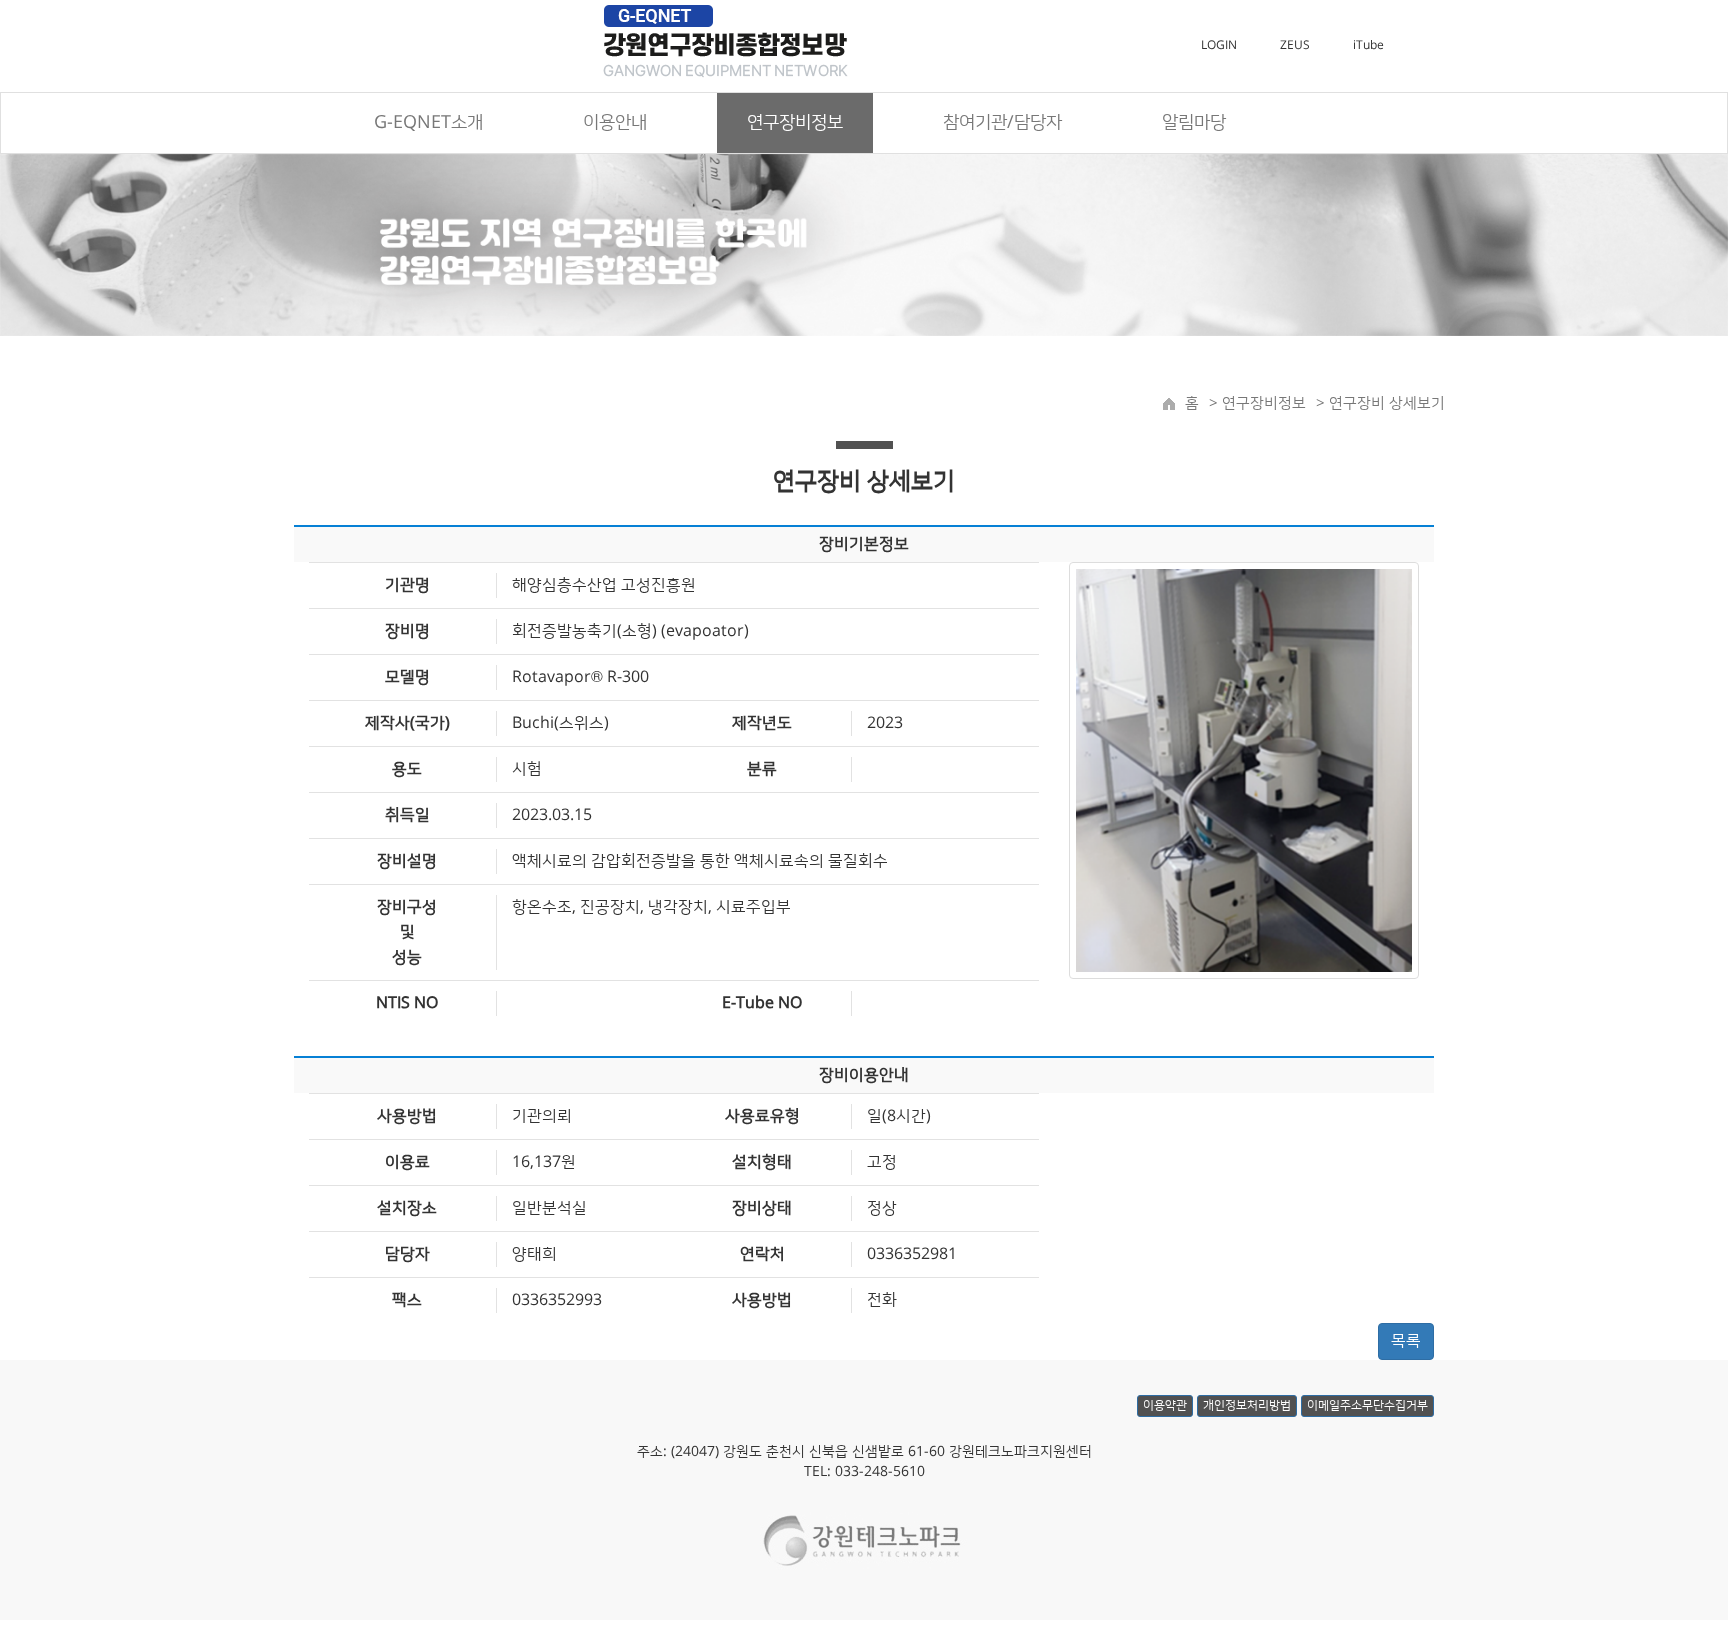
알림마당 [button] (1194, 123)
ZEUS (1295, 45)
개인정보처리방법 (1247, 1405)
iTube (1368, 45)
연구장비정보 (1262, 403)
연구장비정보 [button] (795, 123)
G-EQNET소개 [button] (428, 123)
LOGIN (1219, 45)
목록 (1406, 1341)
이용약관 (1165, 1405)
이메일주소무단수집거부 (1367, 1405)
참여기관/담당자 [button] (1002, 123)
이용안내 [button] (615, 123)
